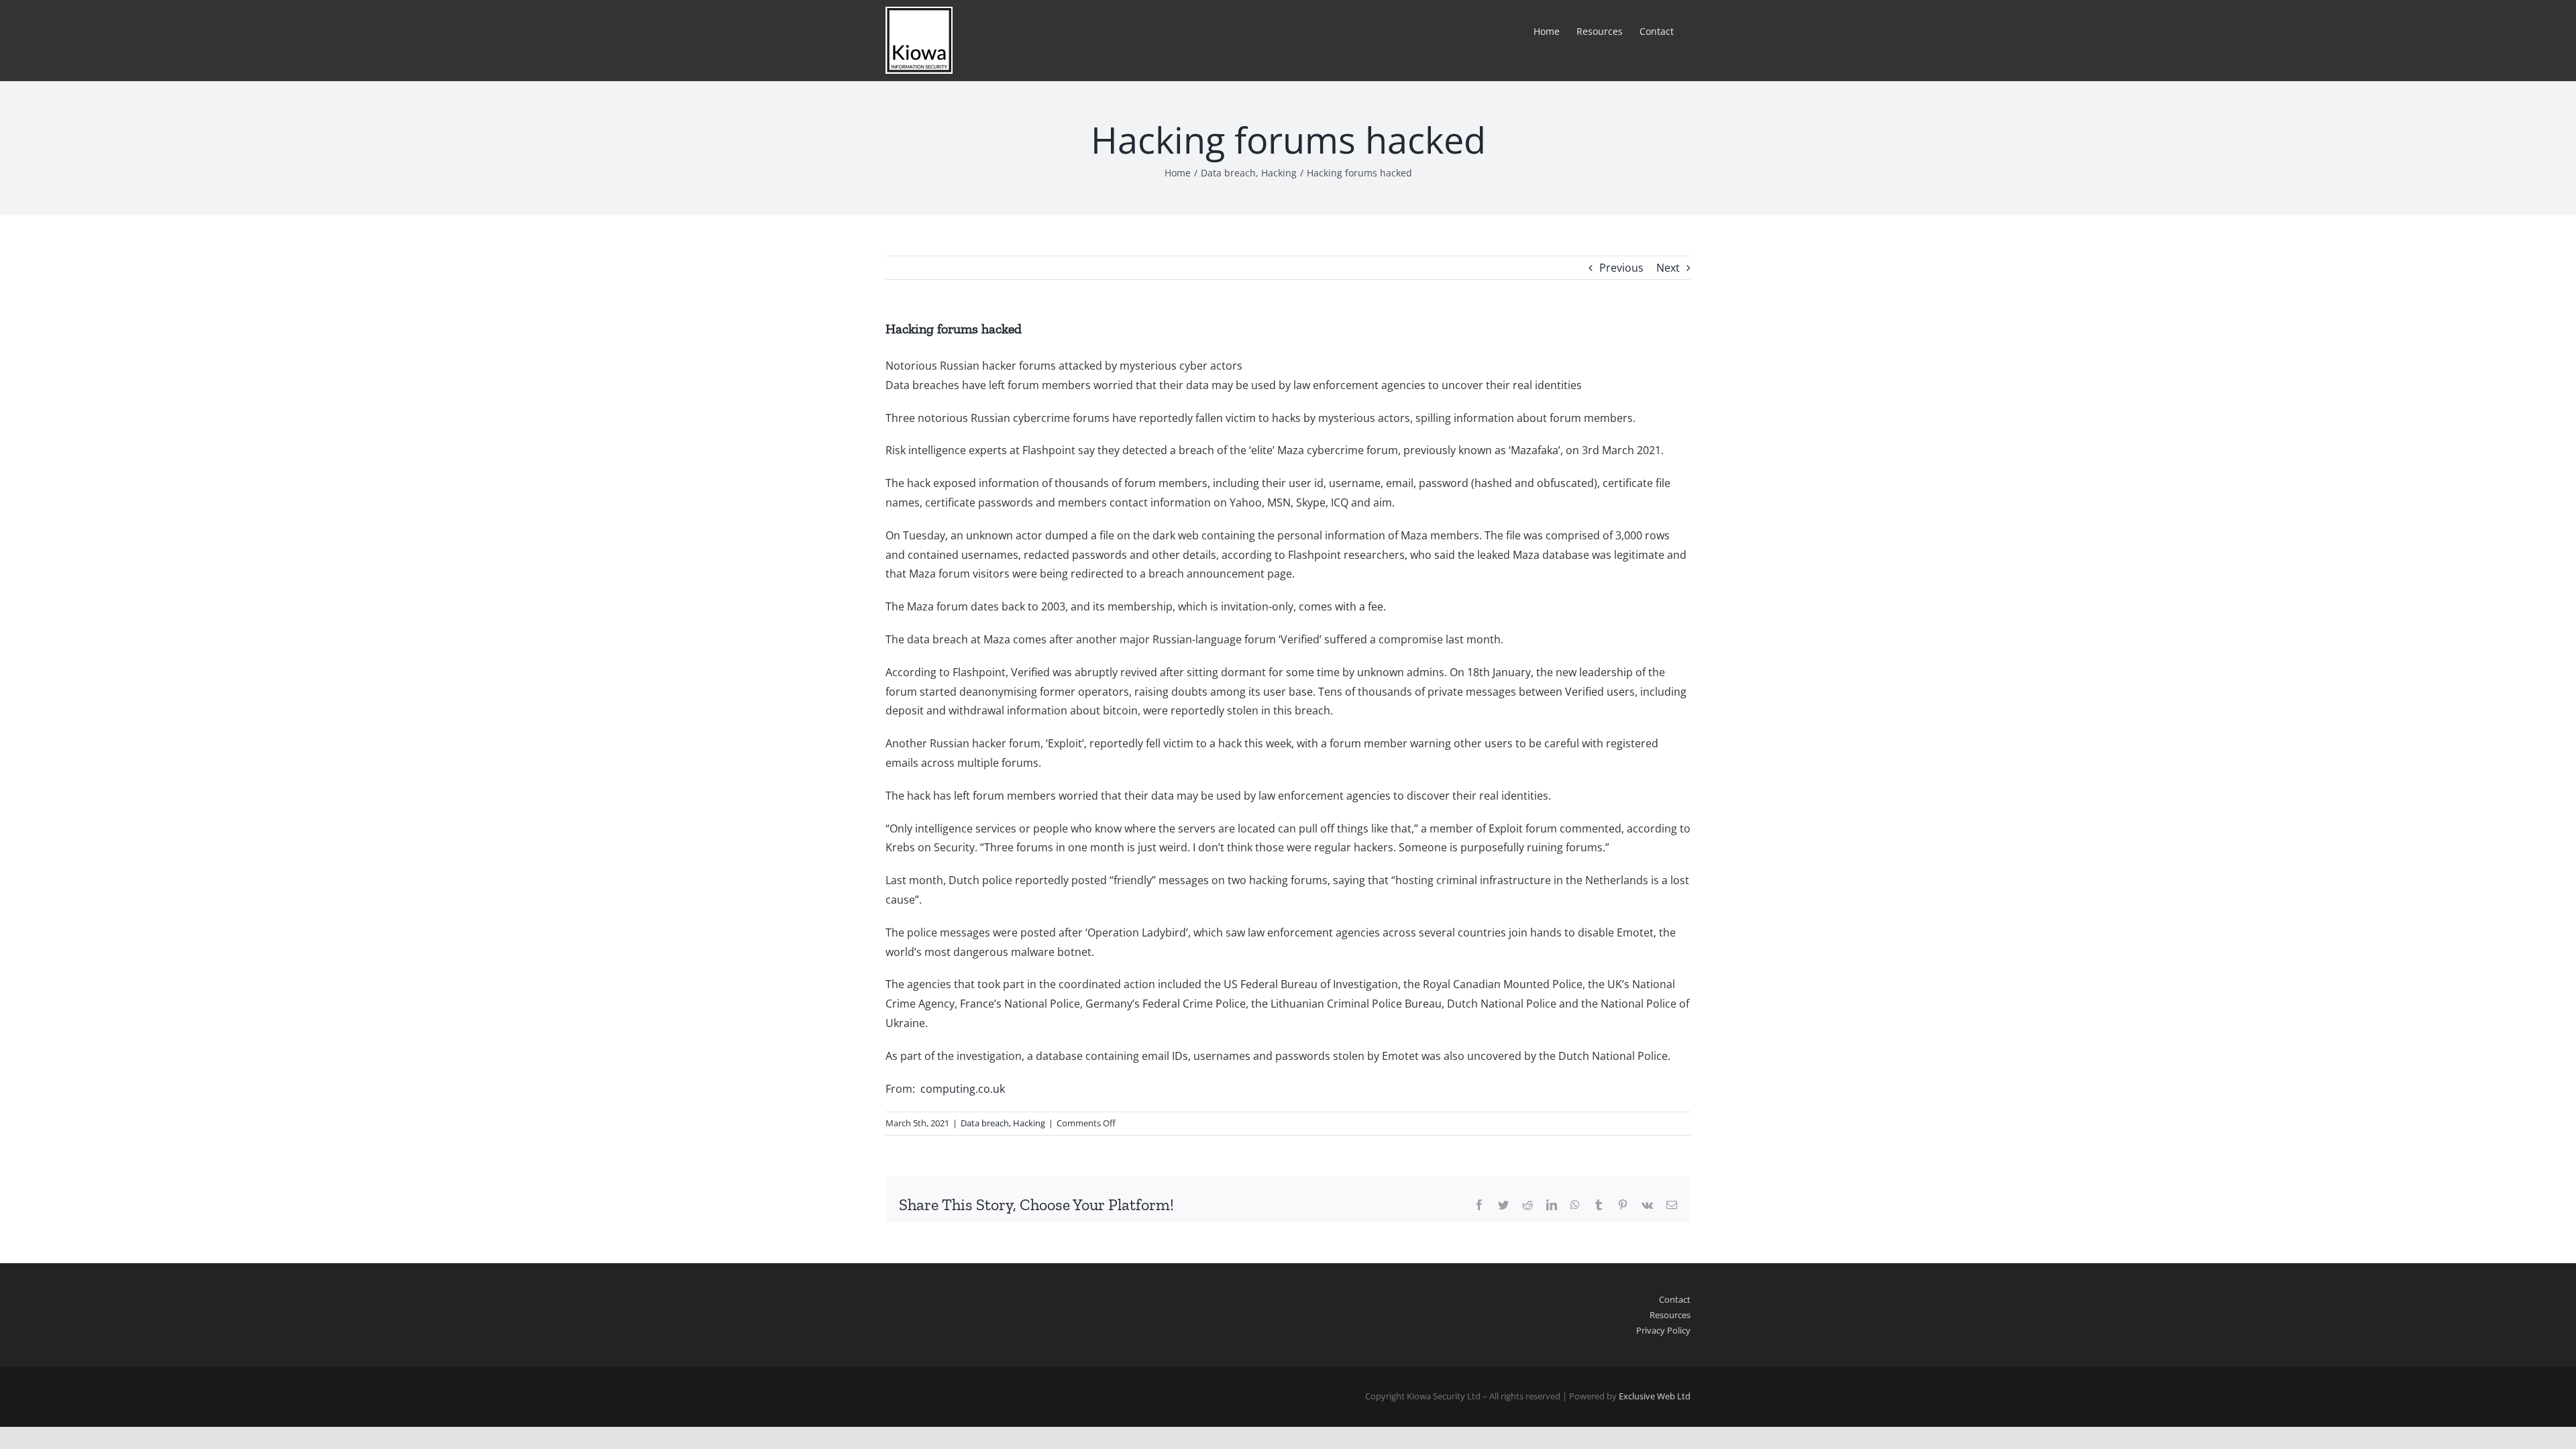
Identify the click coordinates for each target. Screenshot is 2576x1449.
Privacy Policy (1663, 1330)
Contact (1675, 1299)
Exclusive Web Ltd (1655, 1396)
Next (1668, 268)
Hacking (1029, 1123)
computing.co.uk (963, 1089)
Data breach (985, 1123)
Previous (1621, 268)
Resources (1670, 1315)
